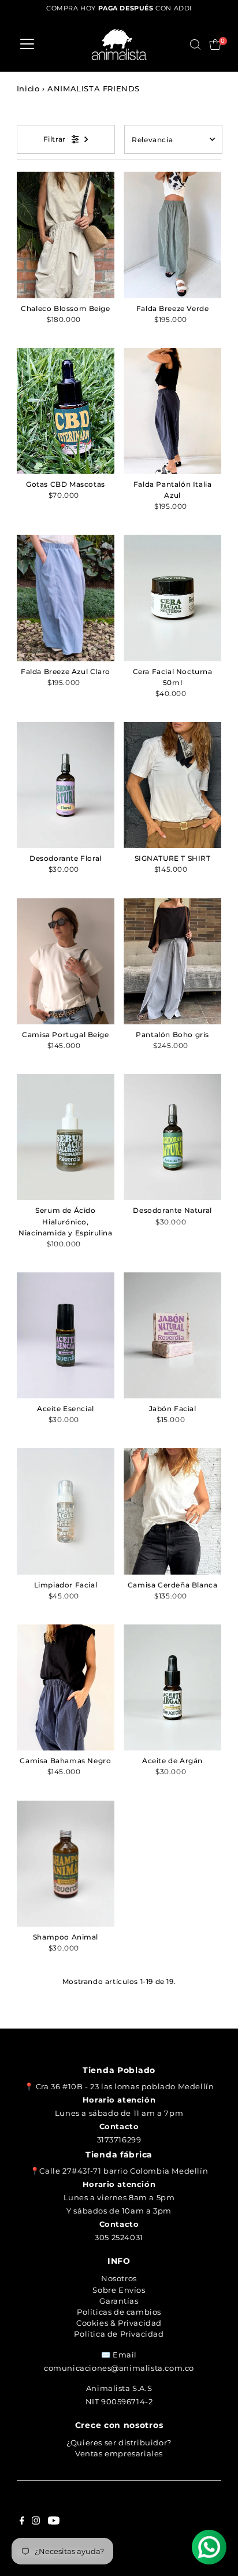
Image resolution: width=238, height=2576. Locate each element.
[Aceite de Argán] (172, 1687)
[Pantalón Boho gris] (172, 961)
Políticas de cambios (119, 2312)
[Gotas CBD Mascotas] (66, 411)
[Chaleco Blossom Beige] (66, 235)
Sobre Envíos (119, 2290)
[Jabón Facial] (172, 1335)
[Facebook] (22, 2522)
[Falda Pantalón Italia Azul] (172, 411)
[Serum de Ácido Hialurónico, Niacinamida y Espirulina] (66, 1137)
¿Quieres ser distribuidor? (119, 2442)
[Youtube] (54, 2522)
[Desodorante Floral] (66, 785)
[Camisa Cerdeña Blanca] (172, 1511)
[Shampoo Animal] (66, 1863)
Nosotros (119, 2278)
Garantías (119, 2301)
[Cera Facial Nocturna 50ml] (172, 598)
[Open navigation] (27, 45)
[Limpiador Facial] (66, 1511)
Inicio (28, 88)
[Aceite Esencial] (66, 1335)
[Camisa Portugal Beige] (66, 961)
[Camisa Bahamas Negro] (66, 1687)
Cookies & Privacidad (119, 2323)
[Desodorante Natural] (172, 1137)
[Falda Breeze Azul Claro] (66, 598)
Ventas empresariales (119, 2453)
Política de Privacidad (119, 2334)
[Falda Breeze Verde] (172, 235)
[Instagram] (36, 2522)
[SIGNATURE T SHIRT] (172, 785)
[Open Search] (195, 45)
